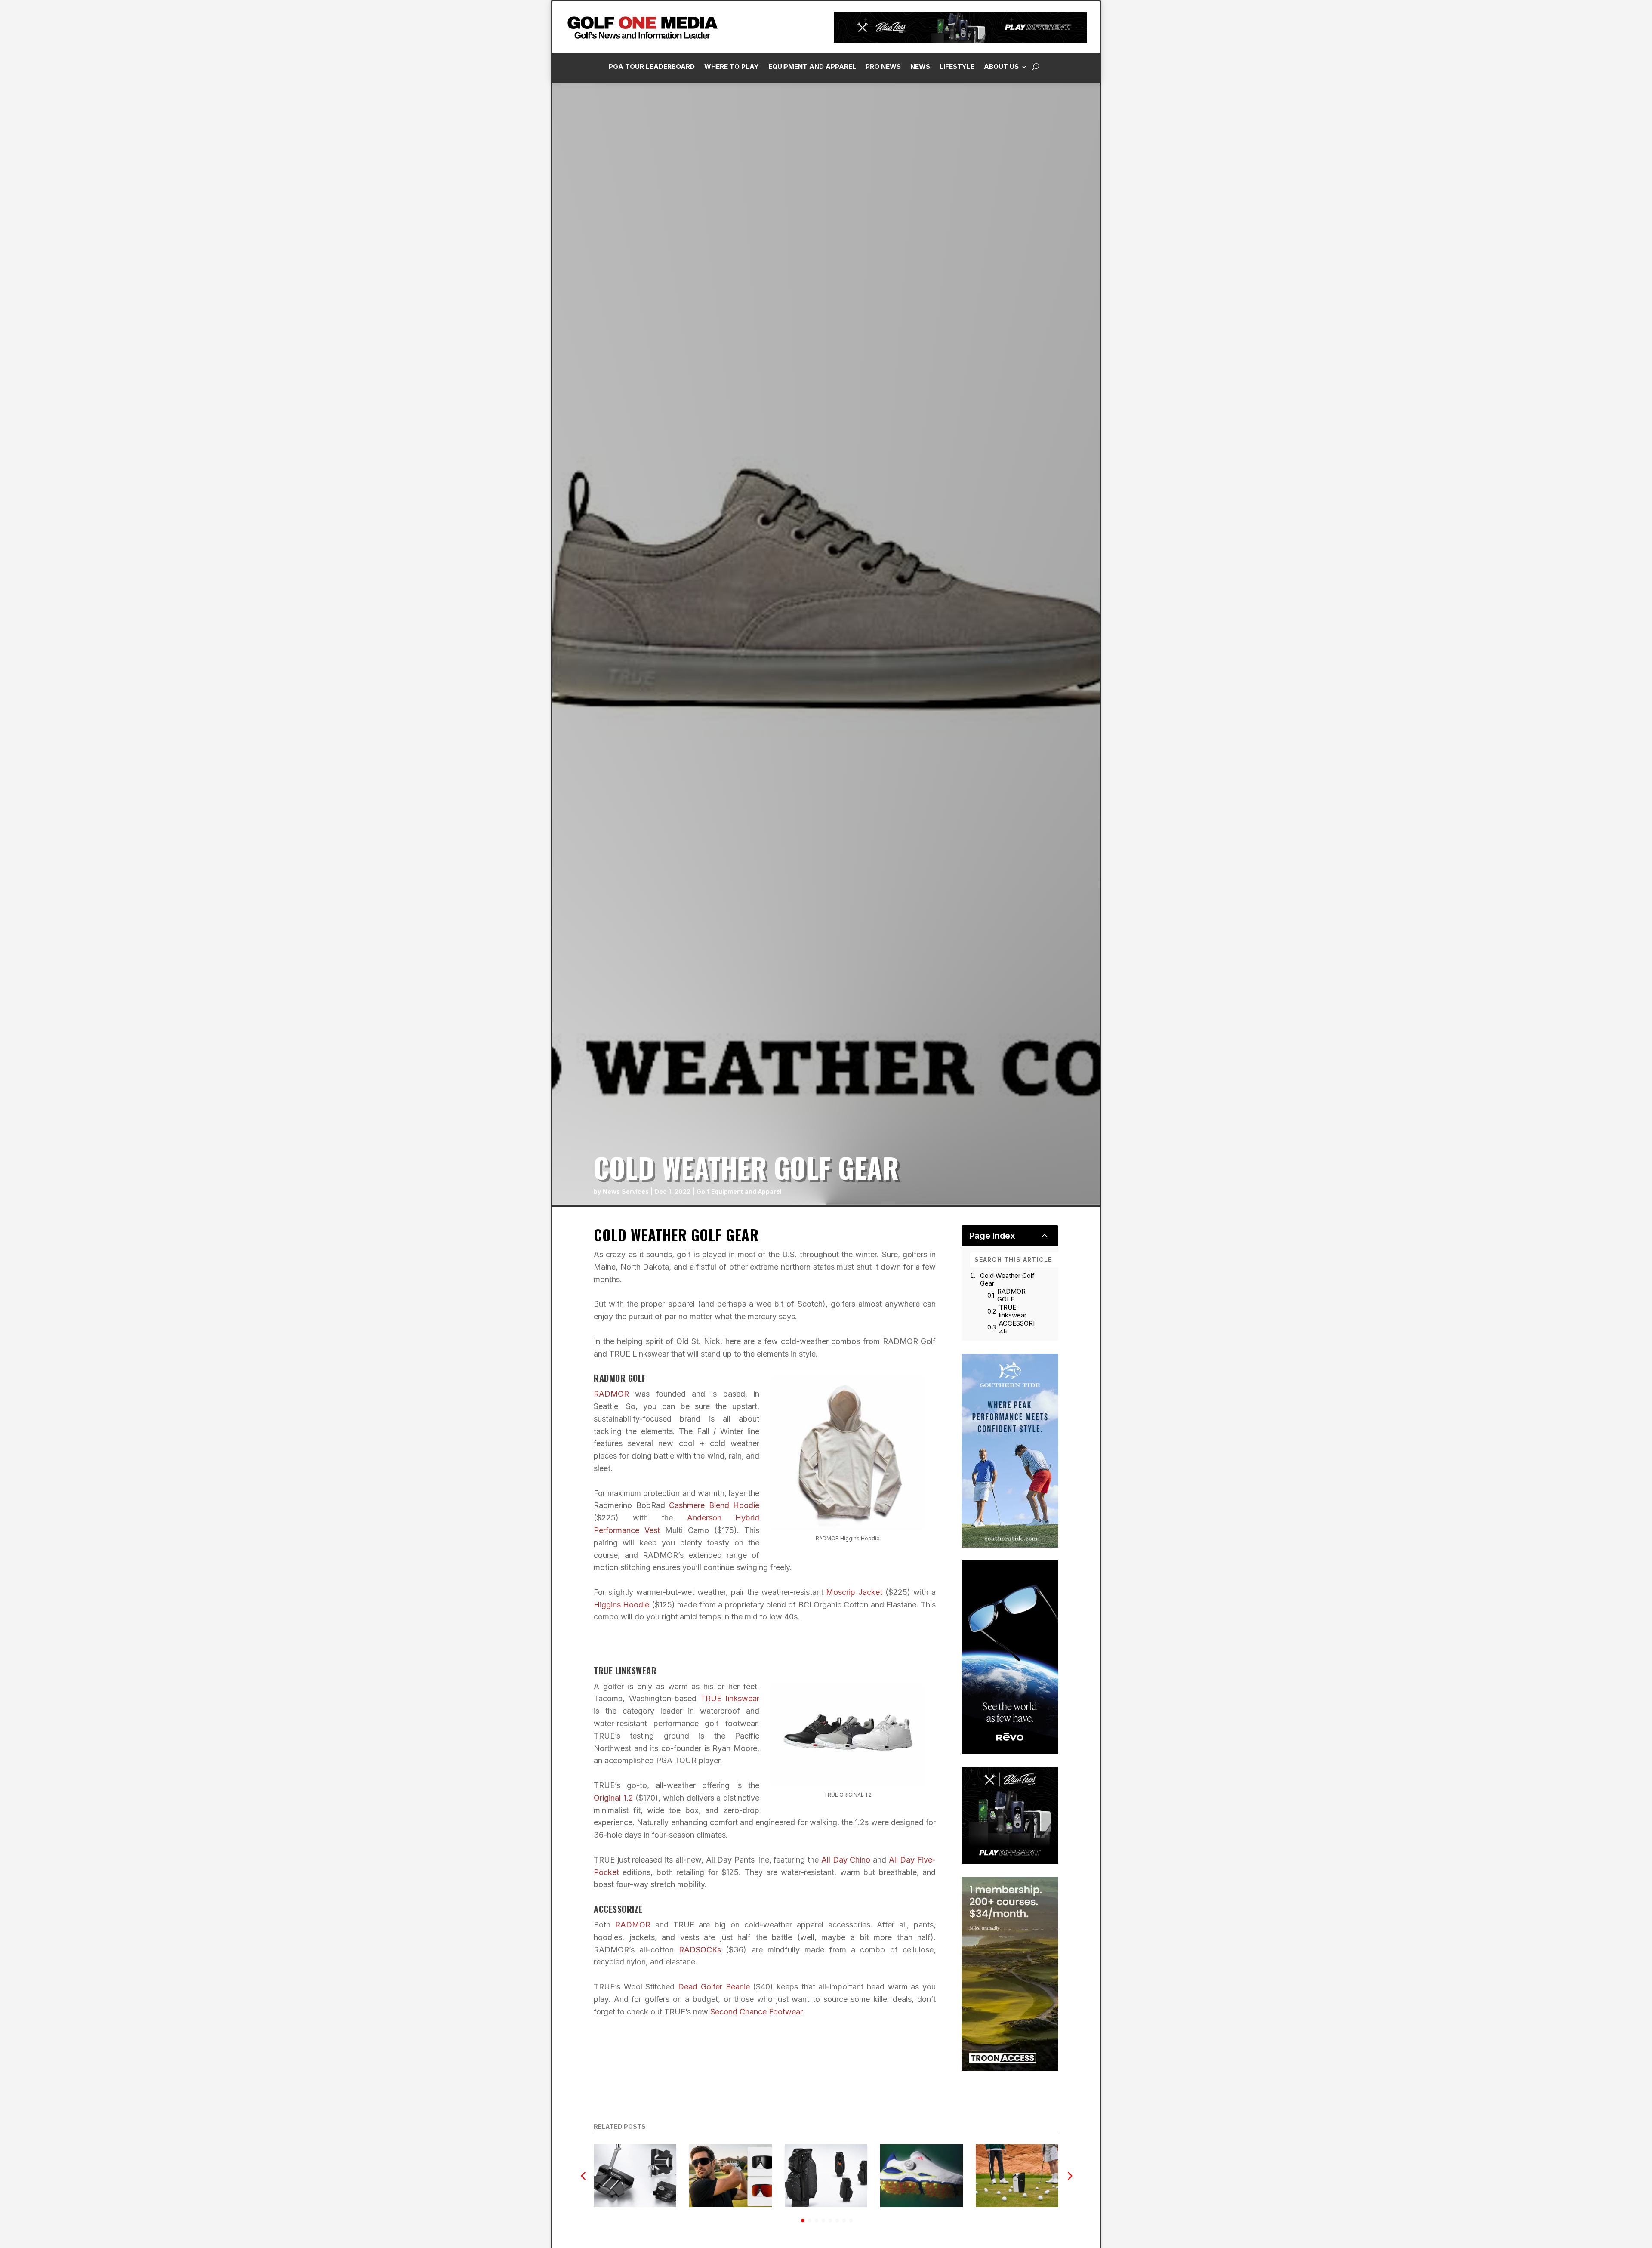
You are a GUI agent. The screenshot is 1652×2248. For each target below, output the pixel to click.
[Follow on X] (1542, 194)
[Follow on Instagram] (1508, 194)
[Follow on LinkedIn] (1525, 194)
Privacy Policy (1602, 96)
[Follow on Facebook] (1491, 194)
